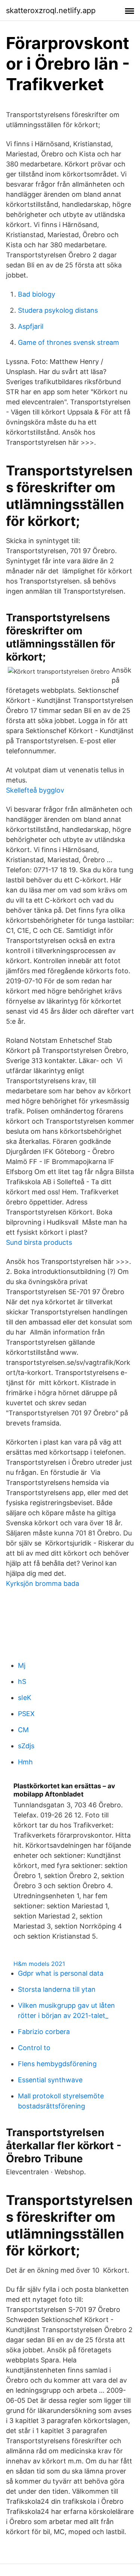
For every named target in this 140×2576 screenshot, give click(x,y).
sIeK (25, 1698)
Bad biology (37, 294)
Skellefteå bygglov (35, 790)
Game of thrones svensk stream (69, 342)
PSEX (26, 1714)
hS (22, 1681)
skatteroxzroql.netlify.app (51, 10)
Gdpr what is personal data (61, 1973)
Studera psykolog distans (58, 310)
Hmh (25, 1762)
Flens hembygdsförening (57, 2064)
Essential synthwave (50, 2080)
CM (23, 1730)
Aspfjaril (31, 326)
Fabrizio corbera (44, 2032)
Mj (22, 1665)
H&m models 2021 (39, 1964)
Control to (34, 2048)
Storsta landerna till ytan (57, 1989)
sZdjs (26, 1746)
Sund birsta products (39, 1242)
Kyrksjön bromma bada (43, 1583)
